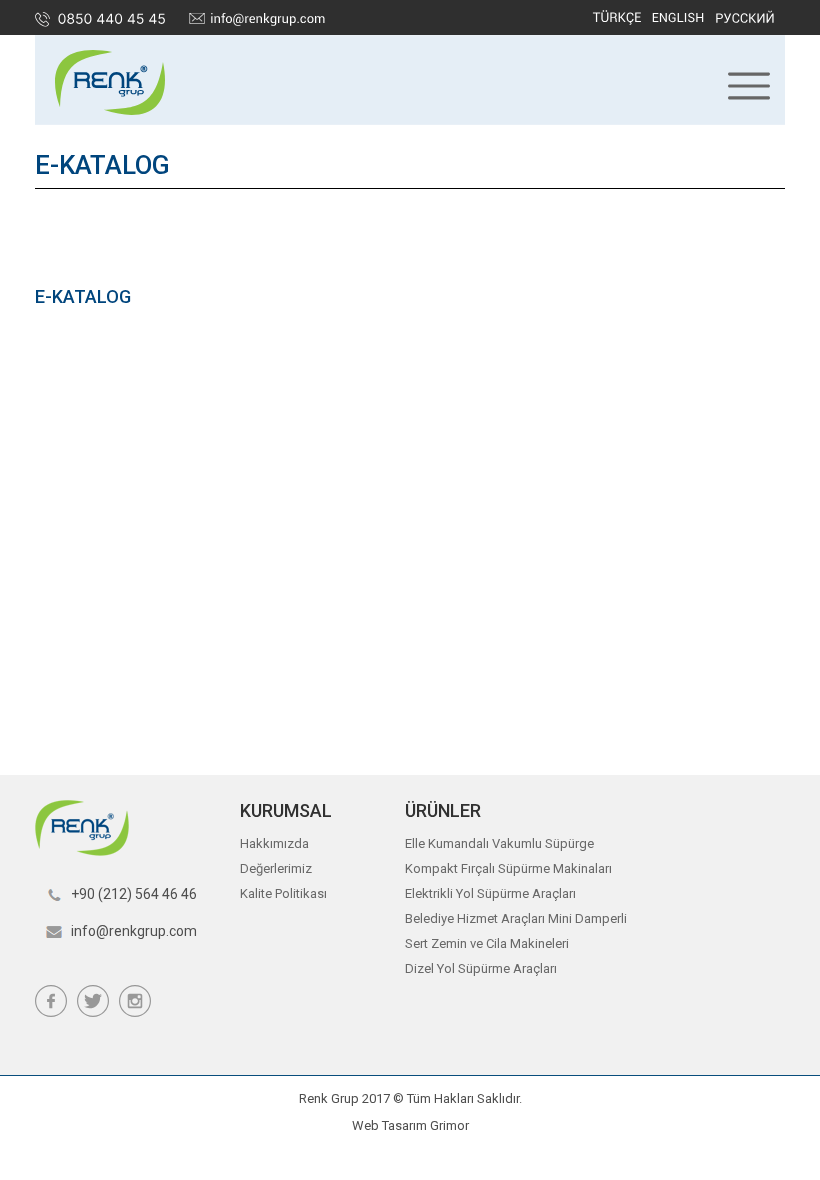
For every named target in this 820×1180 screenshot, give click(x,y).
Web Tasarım (389, 1125)
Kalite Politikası (283, 893)
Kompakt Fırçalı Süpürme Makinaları (508, 868)
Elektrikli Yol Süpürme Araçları (490, 893)
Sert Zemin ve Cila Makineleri (487, 943)
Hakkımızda (274, 843)
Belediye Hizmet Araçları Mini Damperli (516, 918)
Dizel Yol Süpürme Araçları (481, 968)
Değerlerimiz (276, 868)
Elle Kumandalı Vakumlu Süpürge (499, 843)
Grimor (449, 1125)
